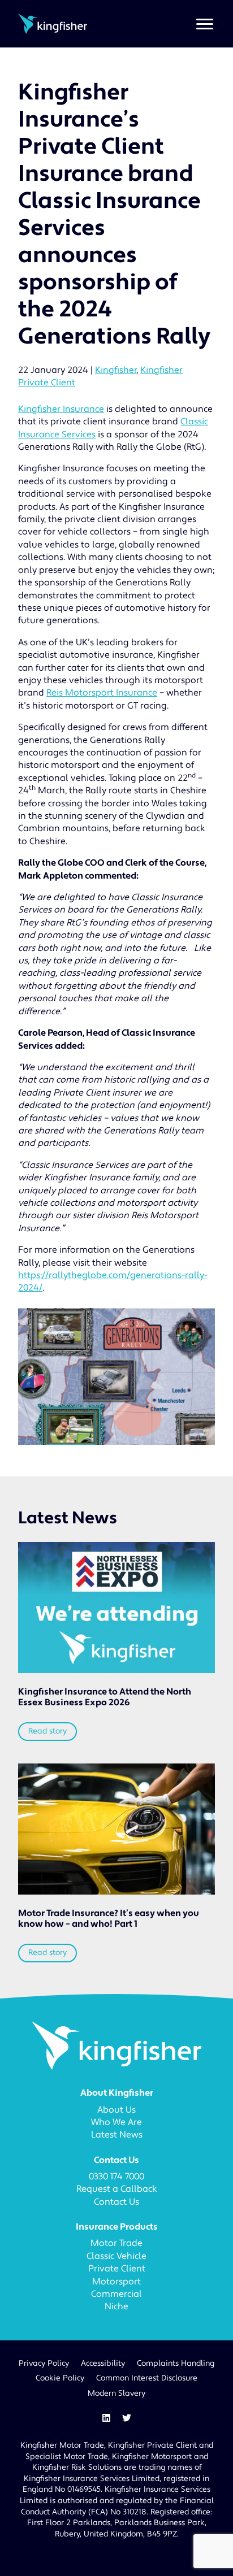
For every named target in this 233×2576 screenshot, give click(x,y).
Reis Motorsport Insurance (102, 693)
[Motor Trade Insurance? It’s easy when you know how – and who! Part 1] (116, 1829)
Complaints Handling (176, 2364)
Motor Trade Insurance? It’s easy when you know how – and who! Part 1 (109, 1919)
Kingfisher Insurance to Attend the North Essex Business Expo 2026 (105, 1697)
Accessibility (103, 2364)
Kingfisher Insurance (61, 409)
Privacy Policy (44, 2364)
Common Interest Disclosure (147, 2378)
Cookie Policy (60, 2378)
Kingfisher (116, 370)
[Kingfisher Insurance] (53, 23)
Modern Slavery (116, 2393)
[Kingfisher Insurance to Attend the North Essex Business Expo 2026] (116, 1608)
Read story (48, 1731)
